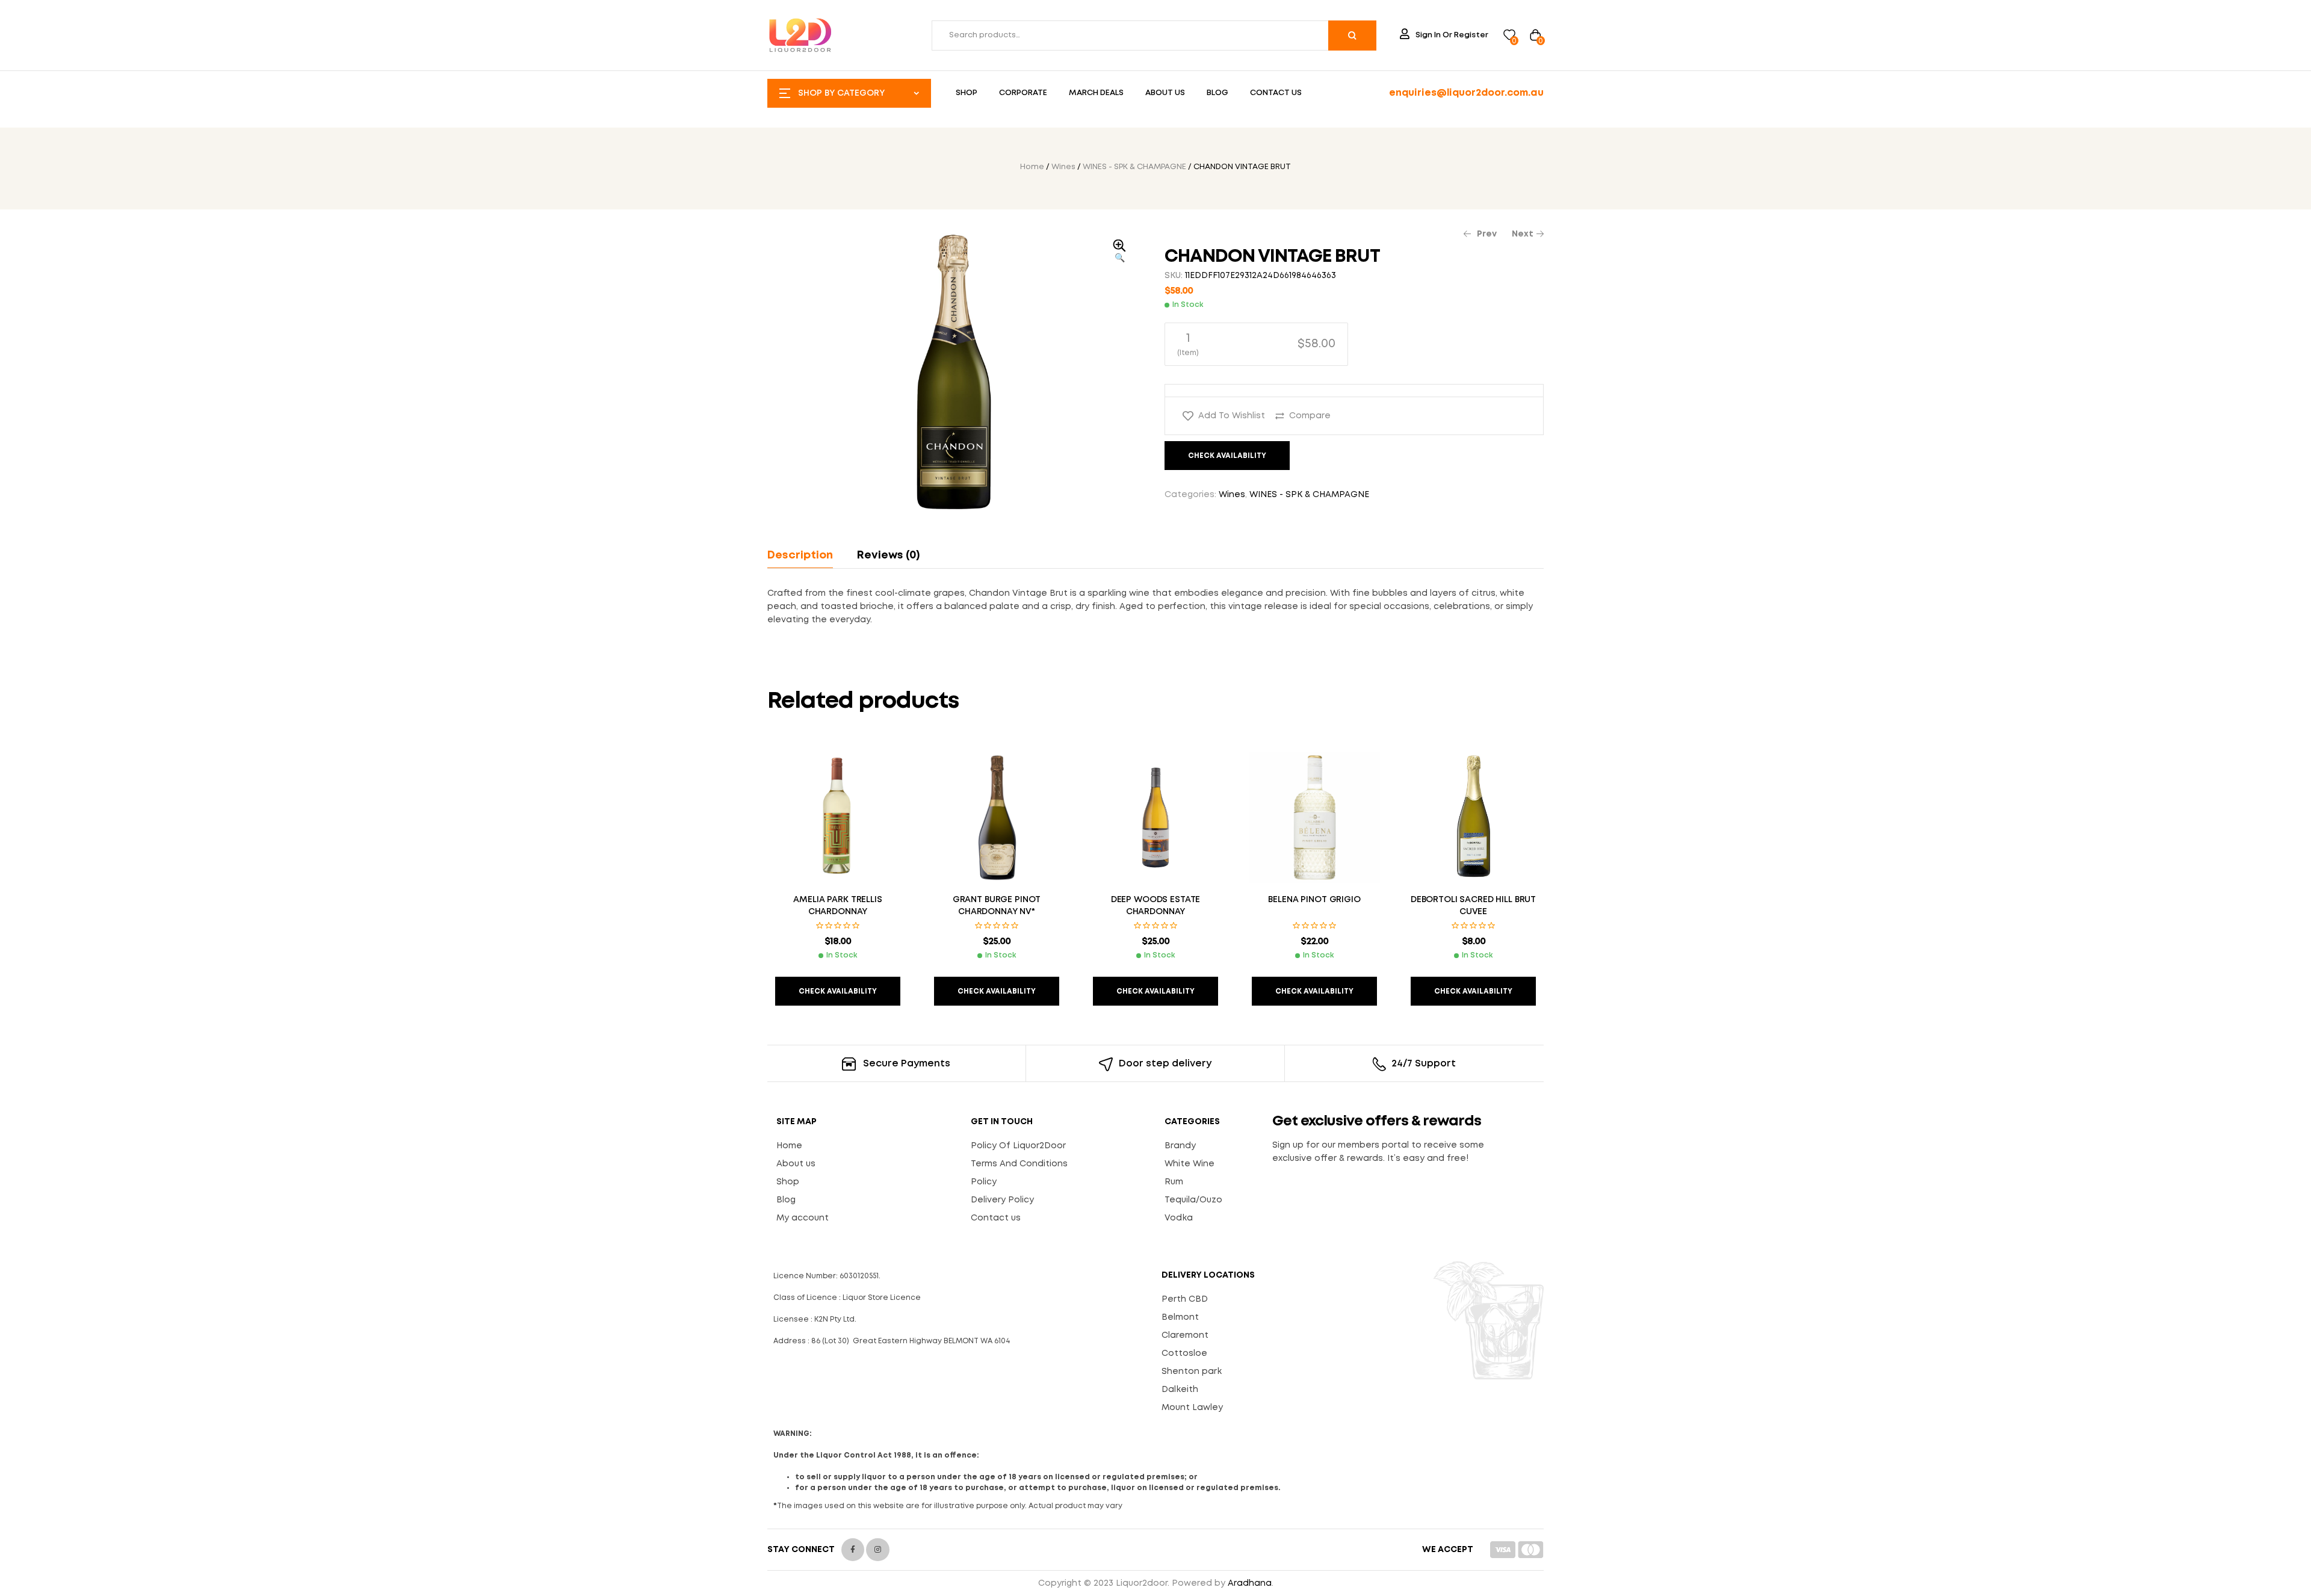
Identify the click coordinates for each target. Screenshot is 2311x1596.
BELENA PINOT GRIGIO (1314, 900)
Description (800, 555)
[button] (1119, 252)
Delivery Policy (1002, 1200)
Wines (1063, 167)
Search (1352, 36)
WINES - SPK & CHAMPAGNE (1134, 167)
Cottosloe (1184, 1353)
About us (796, 1164)
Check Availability (1227, 456)
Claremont (1185, 1335)
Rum (1174, 1182)
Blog (786, 1200)
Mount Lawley (1192, 1408)
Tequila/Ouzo (1193, 1200)
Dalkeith (1180, 1390)
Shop (788, 1182)
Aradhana (1250, 1583)
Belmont (1180, 1317)
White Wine (1190, 1164)
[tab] (806, 555)
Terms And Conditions (1019, 1164)
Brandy (1180, 1146)
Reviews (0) (888, 555)
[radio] (1256, 344)
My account (803, 1218)
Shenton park (1192, 1372)
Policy (984, 1182)
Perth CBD (1185, 1299)
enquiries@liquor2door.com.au (1466, 93)
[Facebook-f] (853, 1550)
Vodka (1179, 1218)
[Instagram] (877, 1550)
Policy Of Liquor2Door (1018, 1146)
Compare (1310, 416)
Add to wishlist (1232, 416)
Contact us (996, 1218)
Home (1032, 167)
